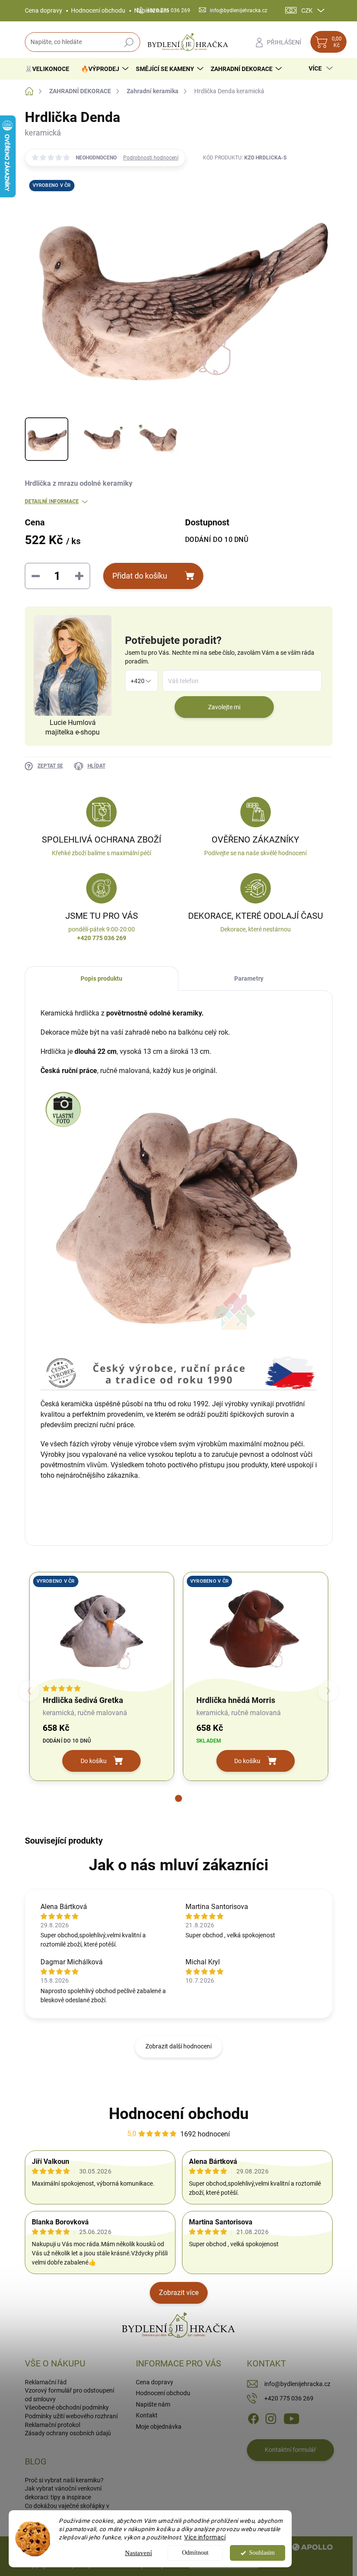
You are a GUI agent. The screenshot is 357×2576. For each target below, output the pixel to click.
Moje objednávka (159, 2427)
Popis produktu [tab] (101, 978)
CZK (307, 10)
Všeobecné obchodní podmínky (67, 2407)
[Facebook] (253, 2418)
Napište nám (153, 2404)
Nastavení (138, 2553)
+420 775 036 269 (289, 2398)
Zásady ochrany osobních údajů (68, 2433)
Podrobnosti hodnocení (151, 158)
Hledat (129, 42)
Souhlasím (262, 2553)
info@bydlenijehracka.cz (297, 2384)
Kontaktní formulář (290, 2450)
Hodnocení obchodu (98, 10)
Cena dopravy (44, 10)
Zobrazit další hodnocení (178, 2046)
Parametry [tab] (249, 978)
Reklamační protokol (52, 2425)
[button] (178, 1798)
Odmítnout (195, 2553)
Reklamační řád (46, 2382)
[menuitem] (50, 69)
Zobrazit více (179, 2293)
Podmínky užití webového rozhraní (71, 2416)
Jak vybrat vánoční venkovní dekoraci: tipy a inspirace (63, 2493)
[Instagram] (271, 2418)
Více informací (205, 2537)
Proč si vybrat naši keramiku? (64, 2480)
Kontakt (147, 2415)
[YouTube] (291, 2418)
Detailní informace (52, 501)
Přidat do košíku (140, 576)
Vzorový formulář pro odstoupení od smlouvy (69, 2395)
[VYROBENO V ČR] (102, 1630)
